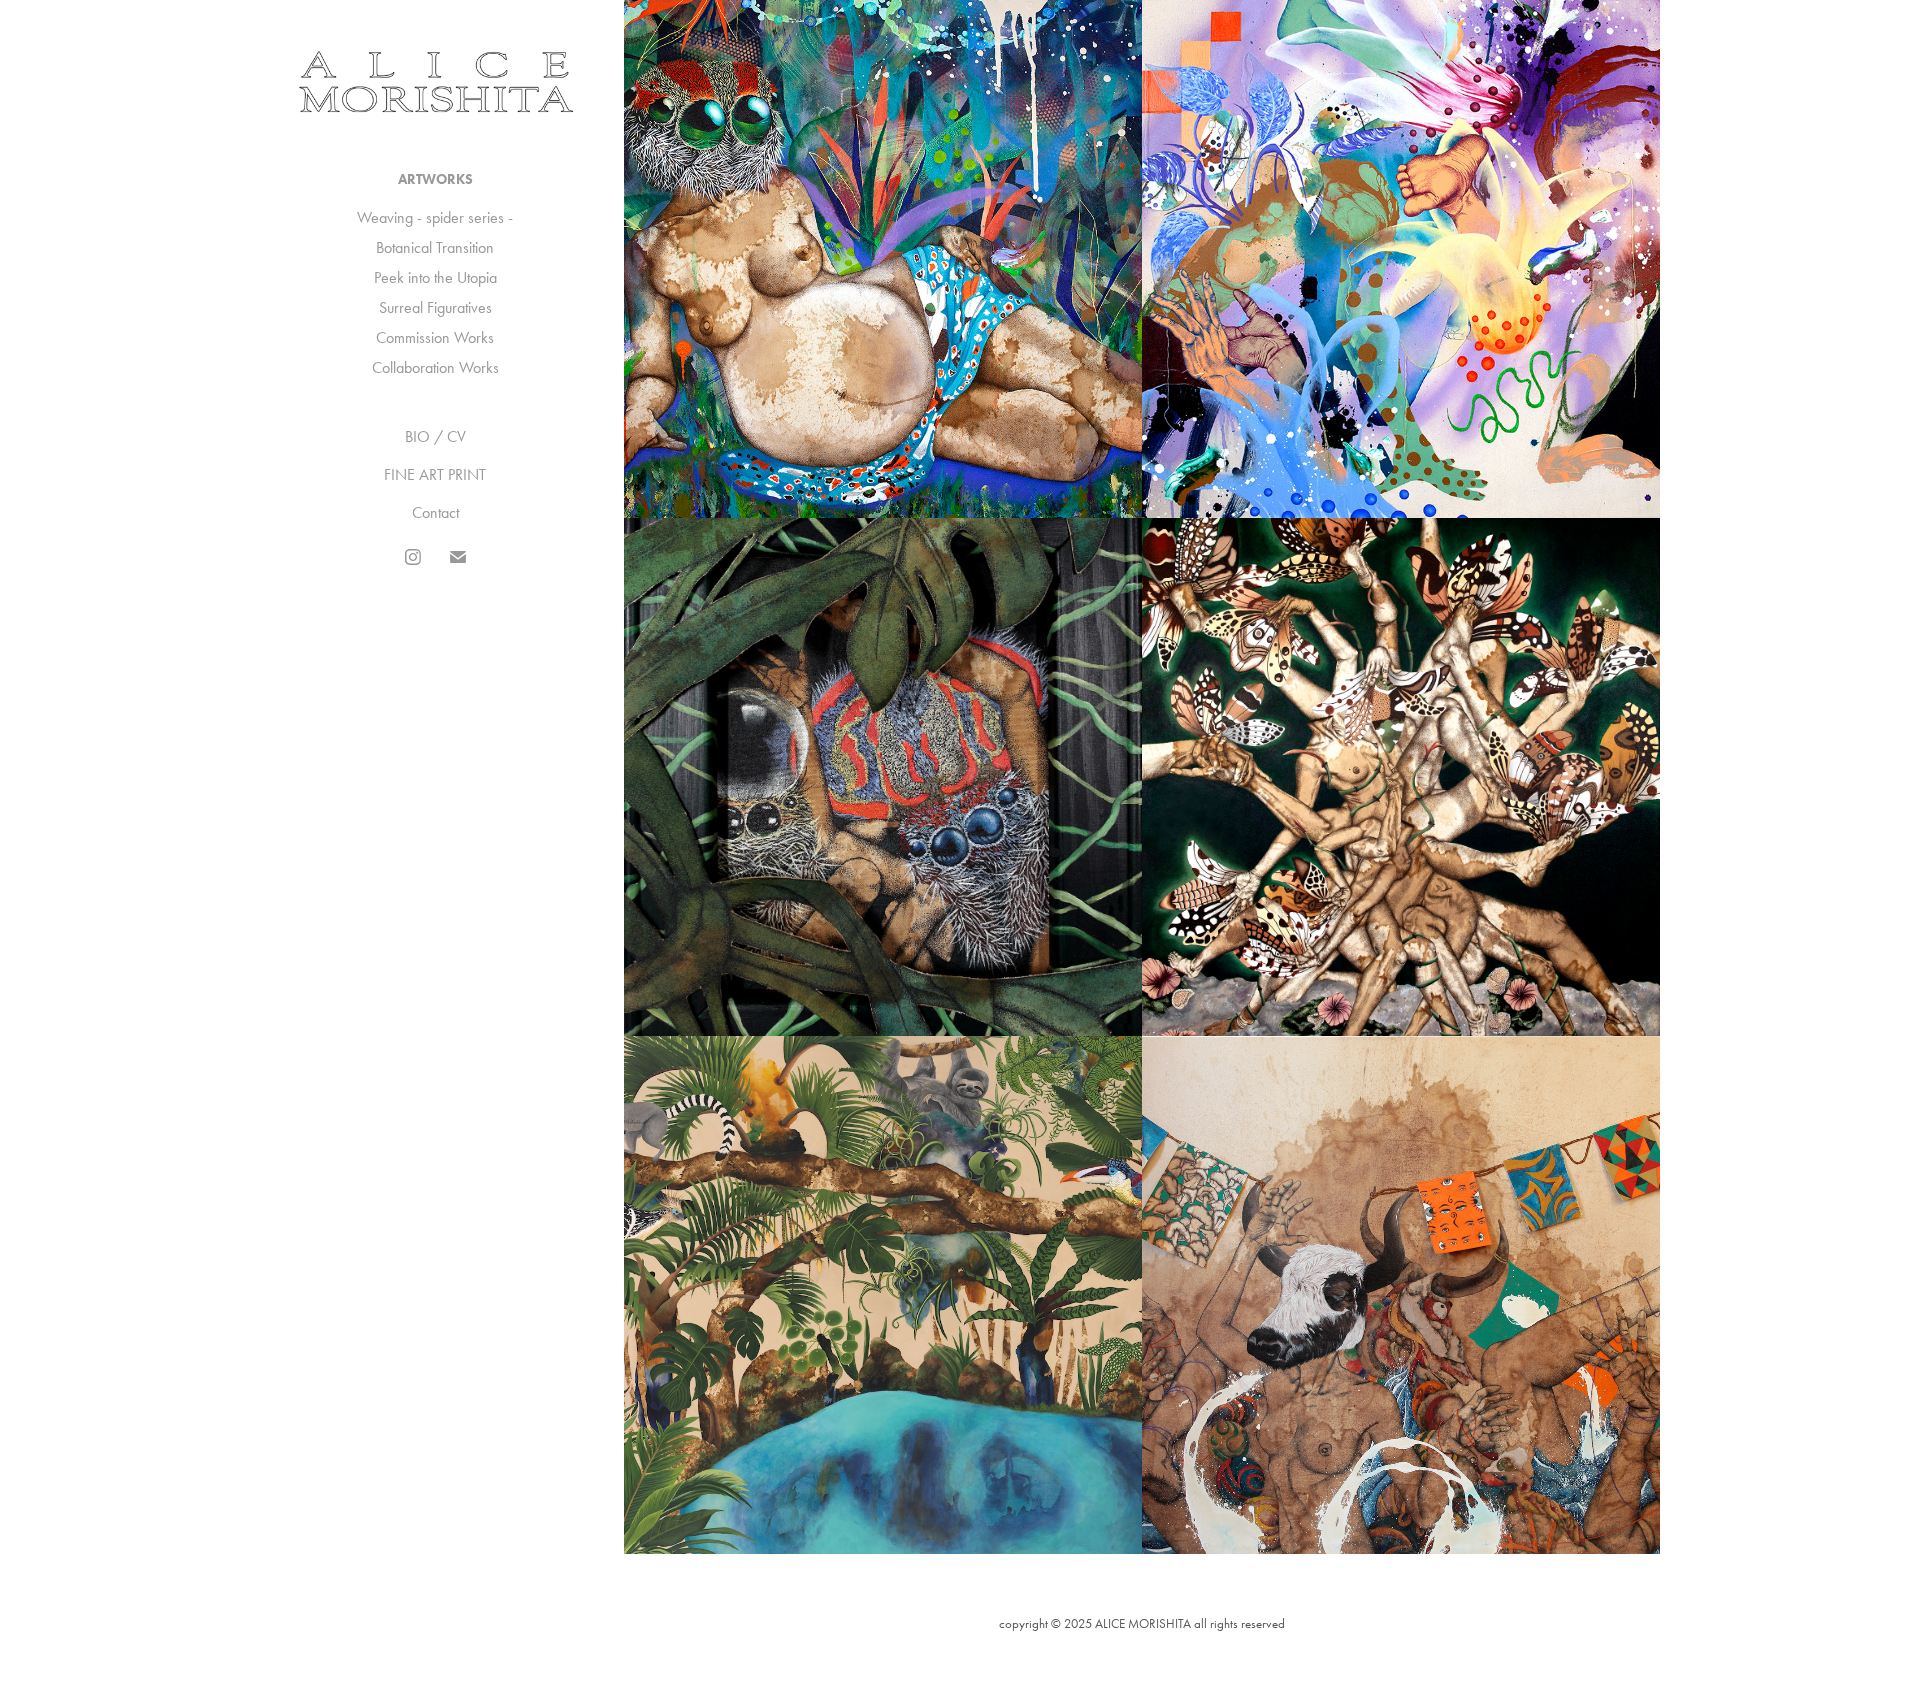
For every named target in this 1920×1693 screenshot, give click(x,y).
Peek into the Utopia (435, 277)
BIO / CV (435, 436)
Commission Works (435, 337)
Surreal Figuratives (435, 307)
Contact (435, 512)
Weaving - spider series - (435, 217)
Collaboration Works (435, 367)
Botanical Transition (435, 247)
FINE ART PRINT (435, 474)
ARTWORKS (435, 179)
